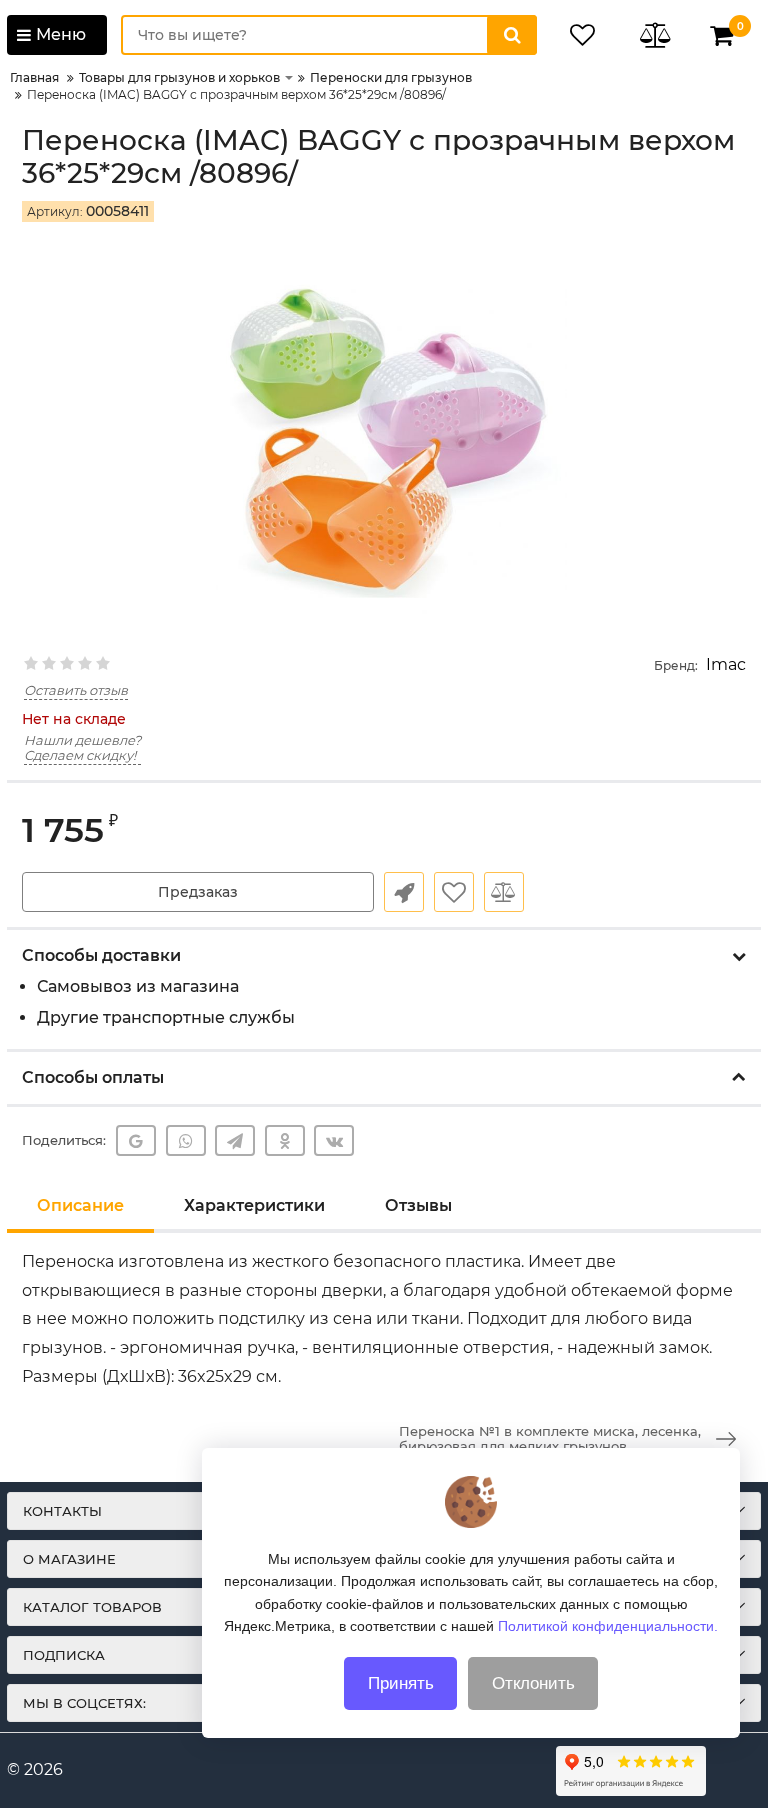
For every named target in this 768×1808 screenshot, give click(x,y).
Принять (401, 1683)
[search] (512, 35)
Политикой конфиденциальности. (608, 1626)
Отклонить (533, 1683)
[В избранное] (454, 892)
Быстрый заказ (404, 892)
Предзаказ (198, 892)
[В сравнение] (504, 892)
